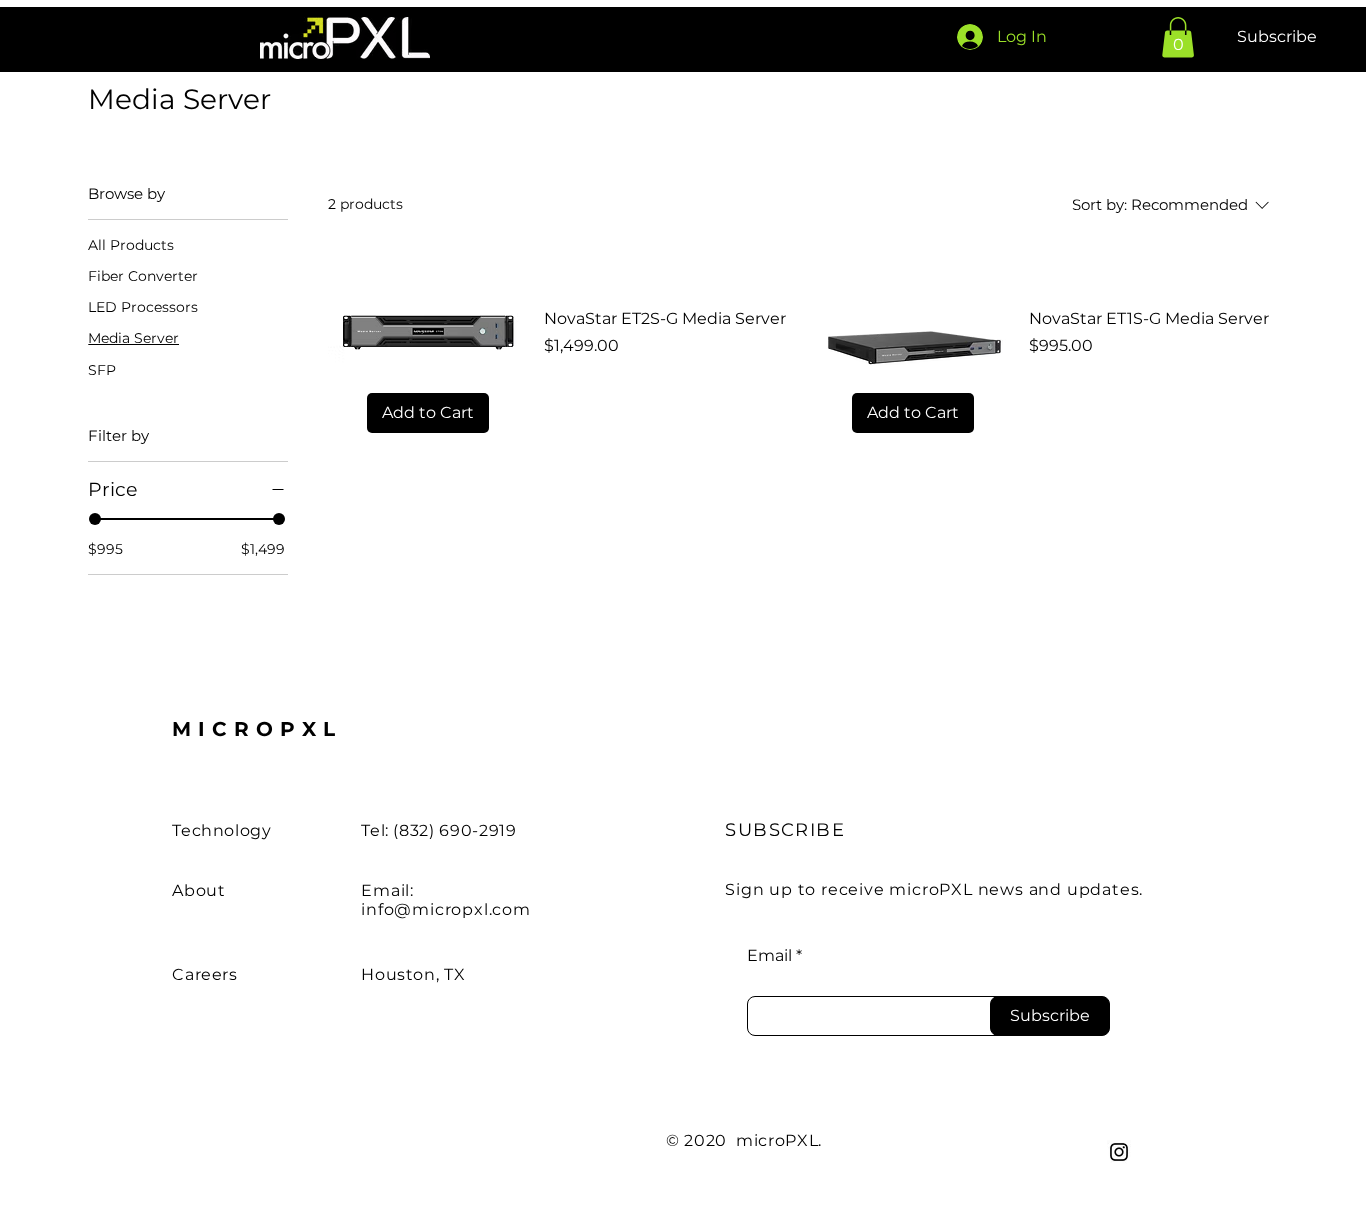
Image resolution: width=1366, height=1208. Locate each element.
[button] (1178, 37)
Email (769, 956)
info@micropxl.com (446, 909)
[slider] (95, 519)
